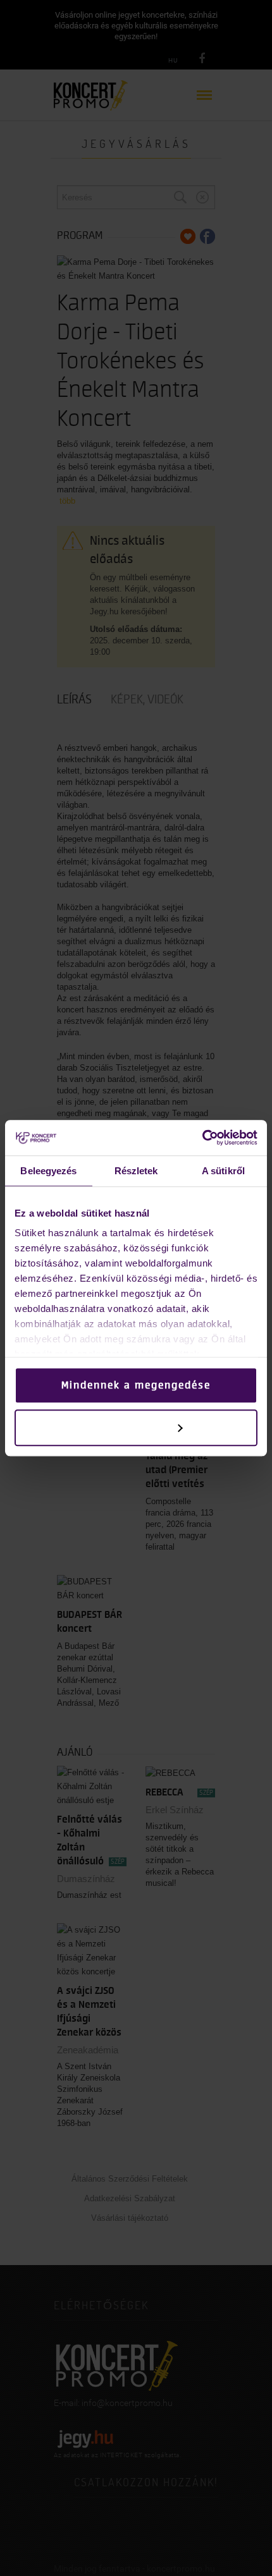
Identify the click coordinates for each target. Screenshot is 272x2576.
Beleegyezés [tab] (48, 1171)
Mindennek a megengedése (136, 1385)
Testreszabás (127, 1428)
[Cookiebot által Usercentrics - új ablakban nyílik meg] (202, 1138)
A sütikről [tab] (223, 1171)
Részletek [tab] (136, 1171)
